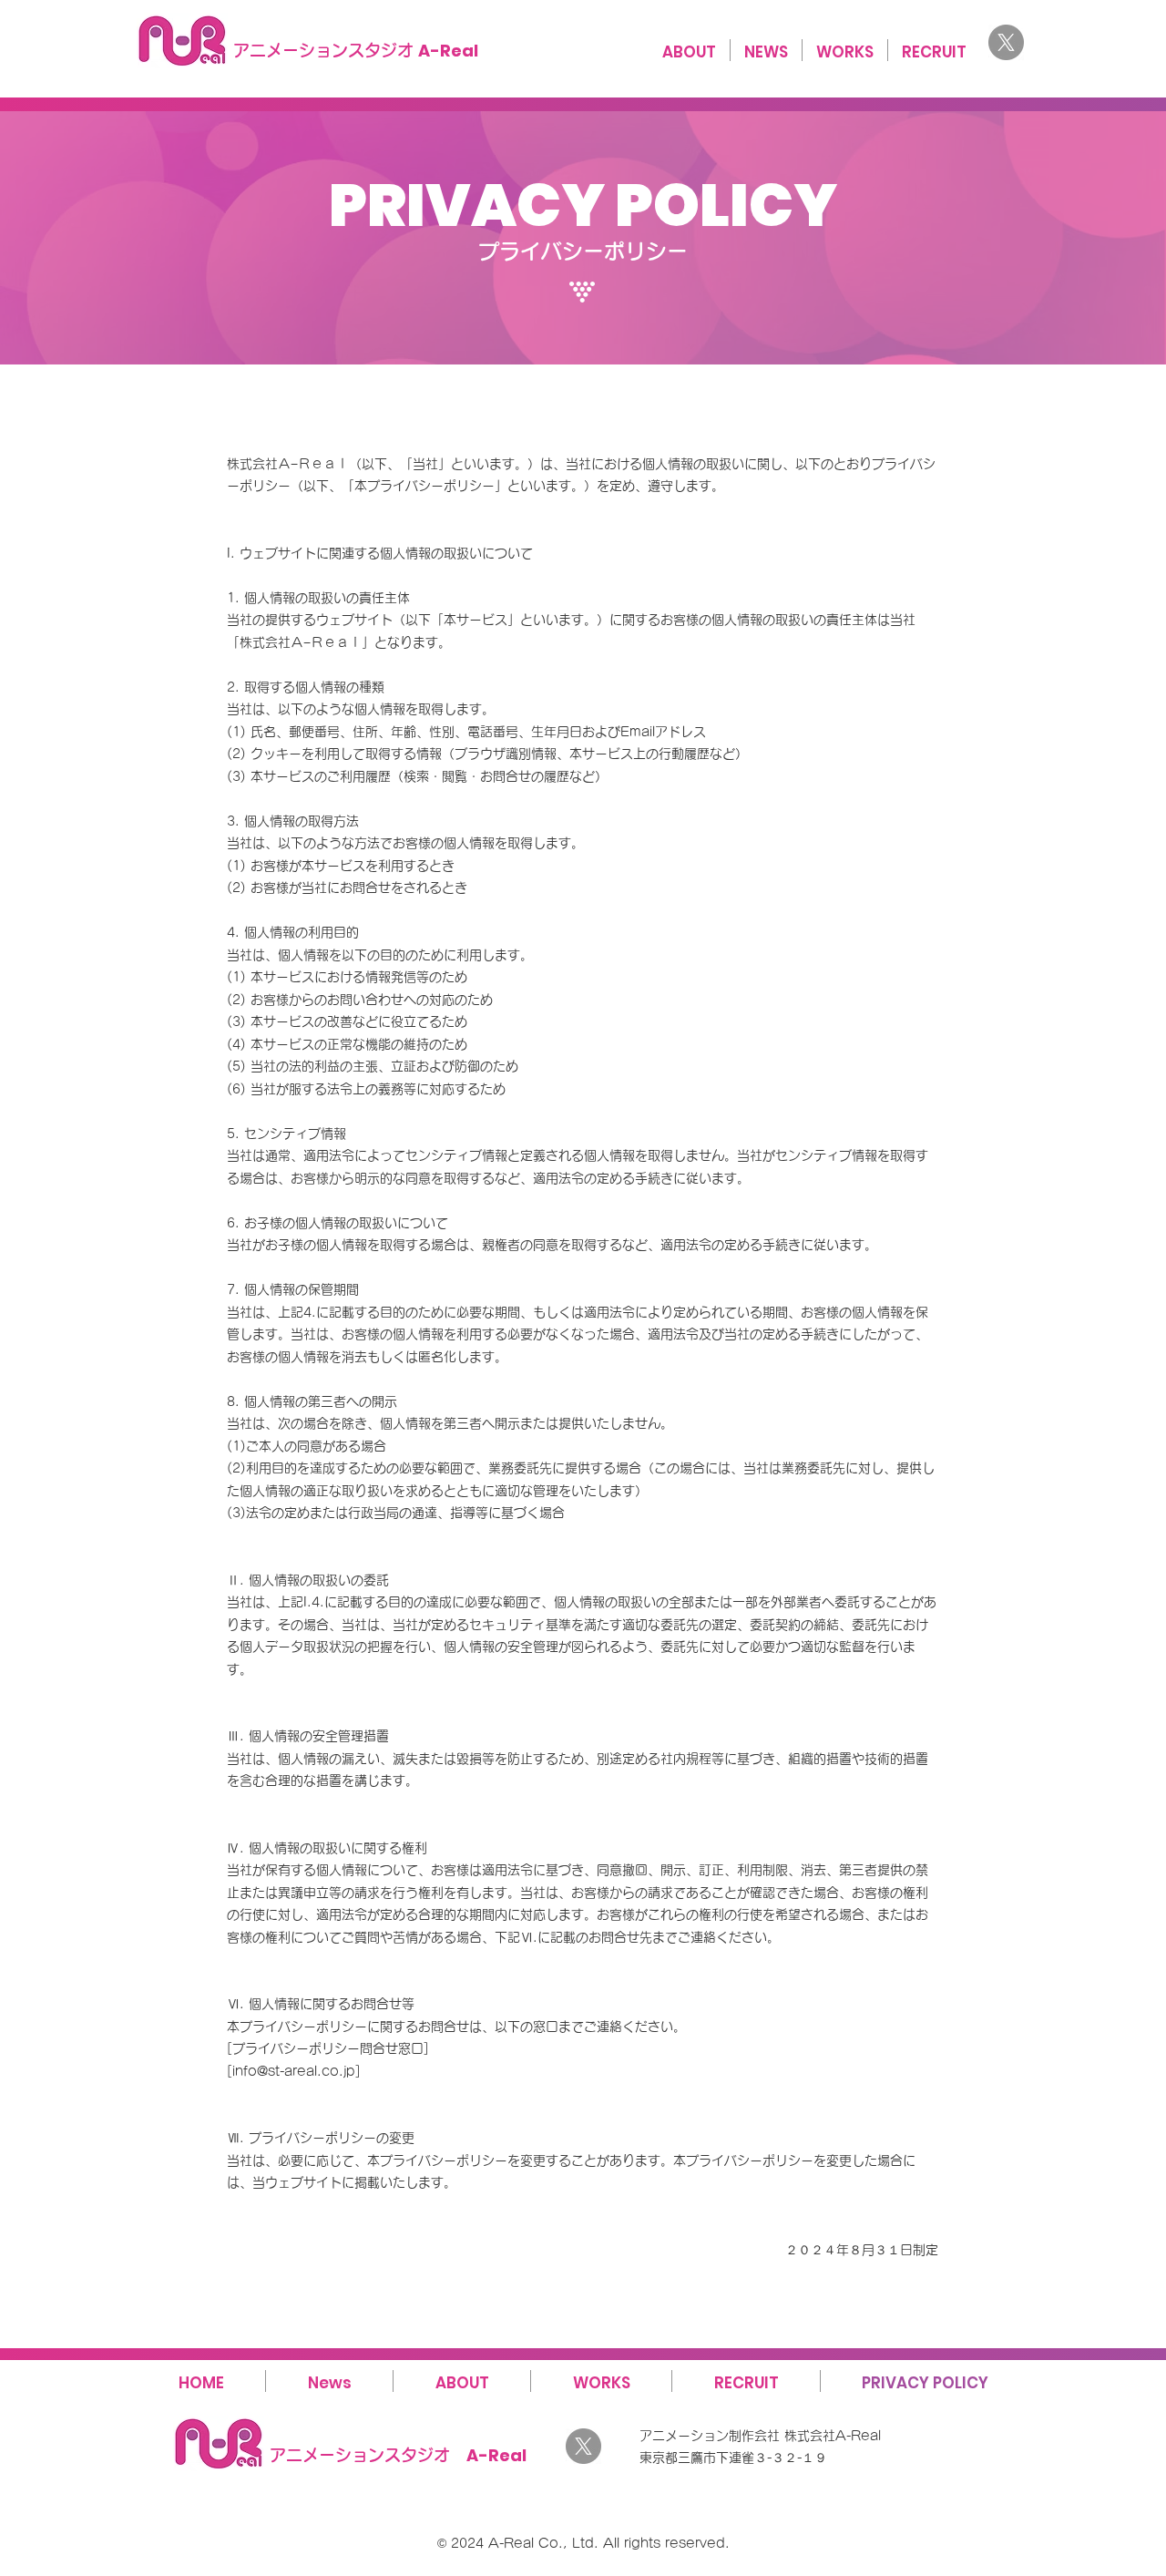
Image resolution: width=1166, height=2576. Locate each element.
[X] (1006, 42)
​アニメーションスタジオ (356, 50)
